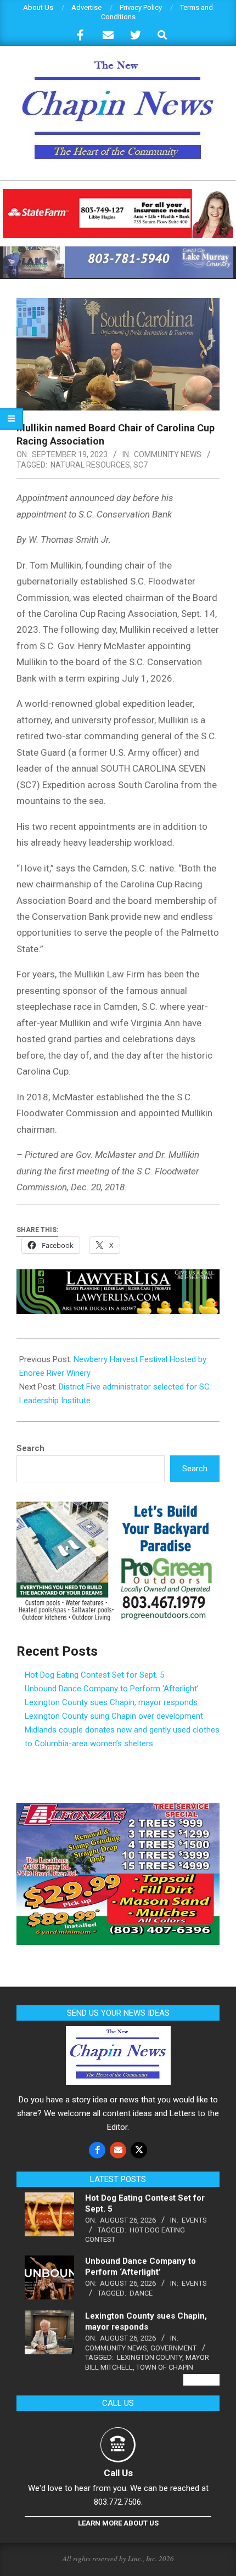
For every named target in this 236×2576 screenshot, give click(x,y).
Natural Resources (90, 465)
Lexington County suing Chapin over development (114, 1716)
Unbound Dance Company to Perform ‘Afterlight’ (112, 1689)
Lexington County (150, 2357)
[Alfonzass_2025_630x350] (118, 1809)
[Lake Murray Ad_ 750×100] (118, 251)
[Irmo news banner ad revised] (118, 1277)
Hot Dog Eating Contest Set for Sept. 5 (94, 1675)
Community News (168, 454)
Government (173, 2348)
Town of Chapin (165, 2367)
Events (194, 2220)
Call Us (118, 2473)
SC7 (141, 465)
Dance (141, 2293)
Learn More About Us (118, 2523)
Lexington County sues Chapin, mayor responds (111, 1702)
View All (201, 2380)
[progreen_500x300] (118, 1508)
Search (30, 1448)
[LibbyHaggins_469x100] (118, 193)
